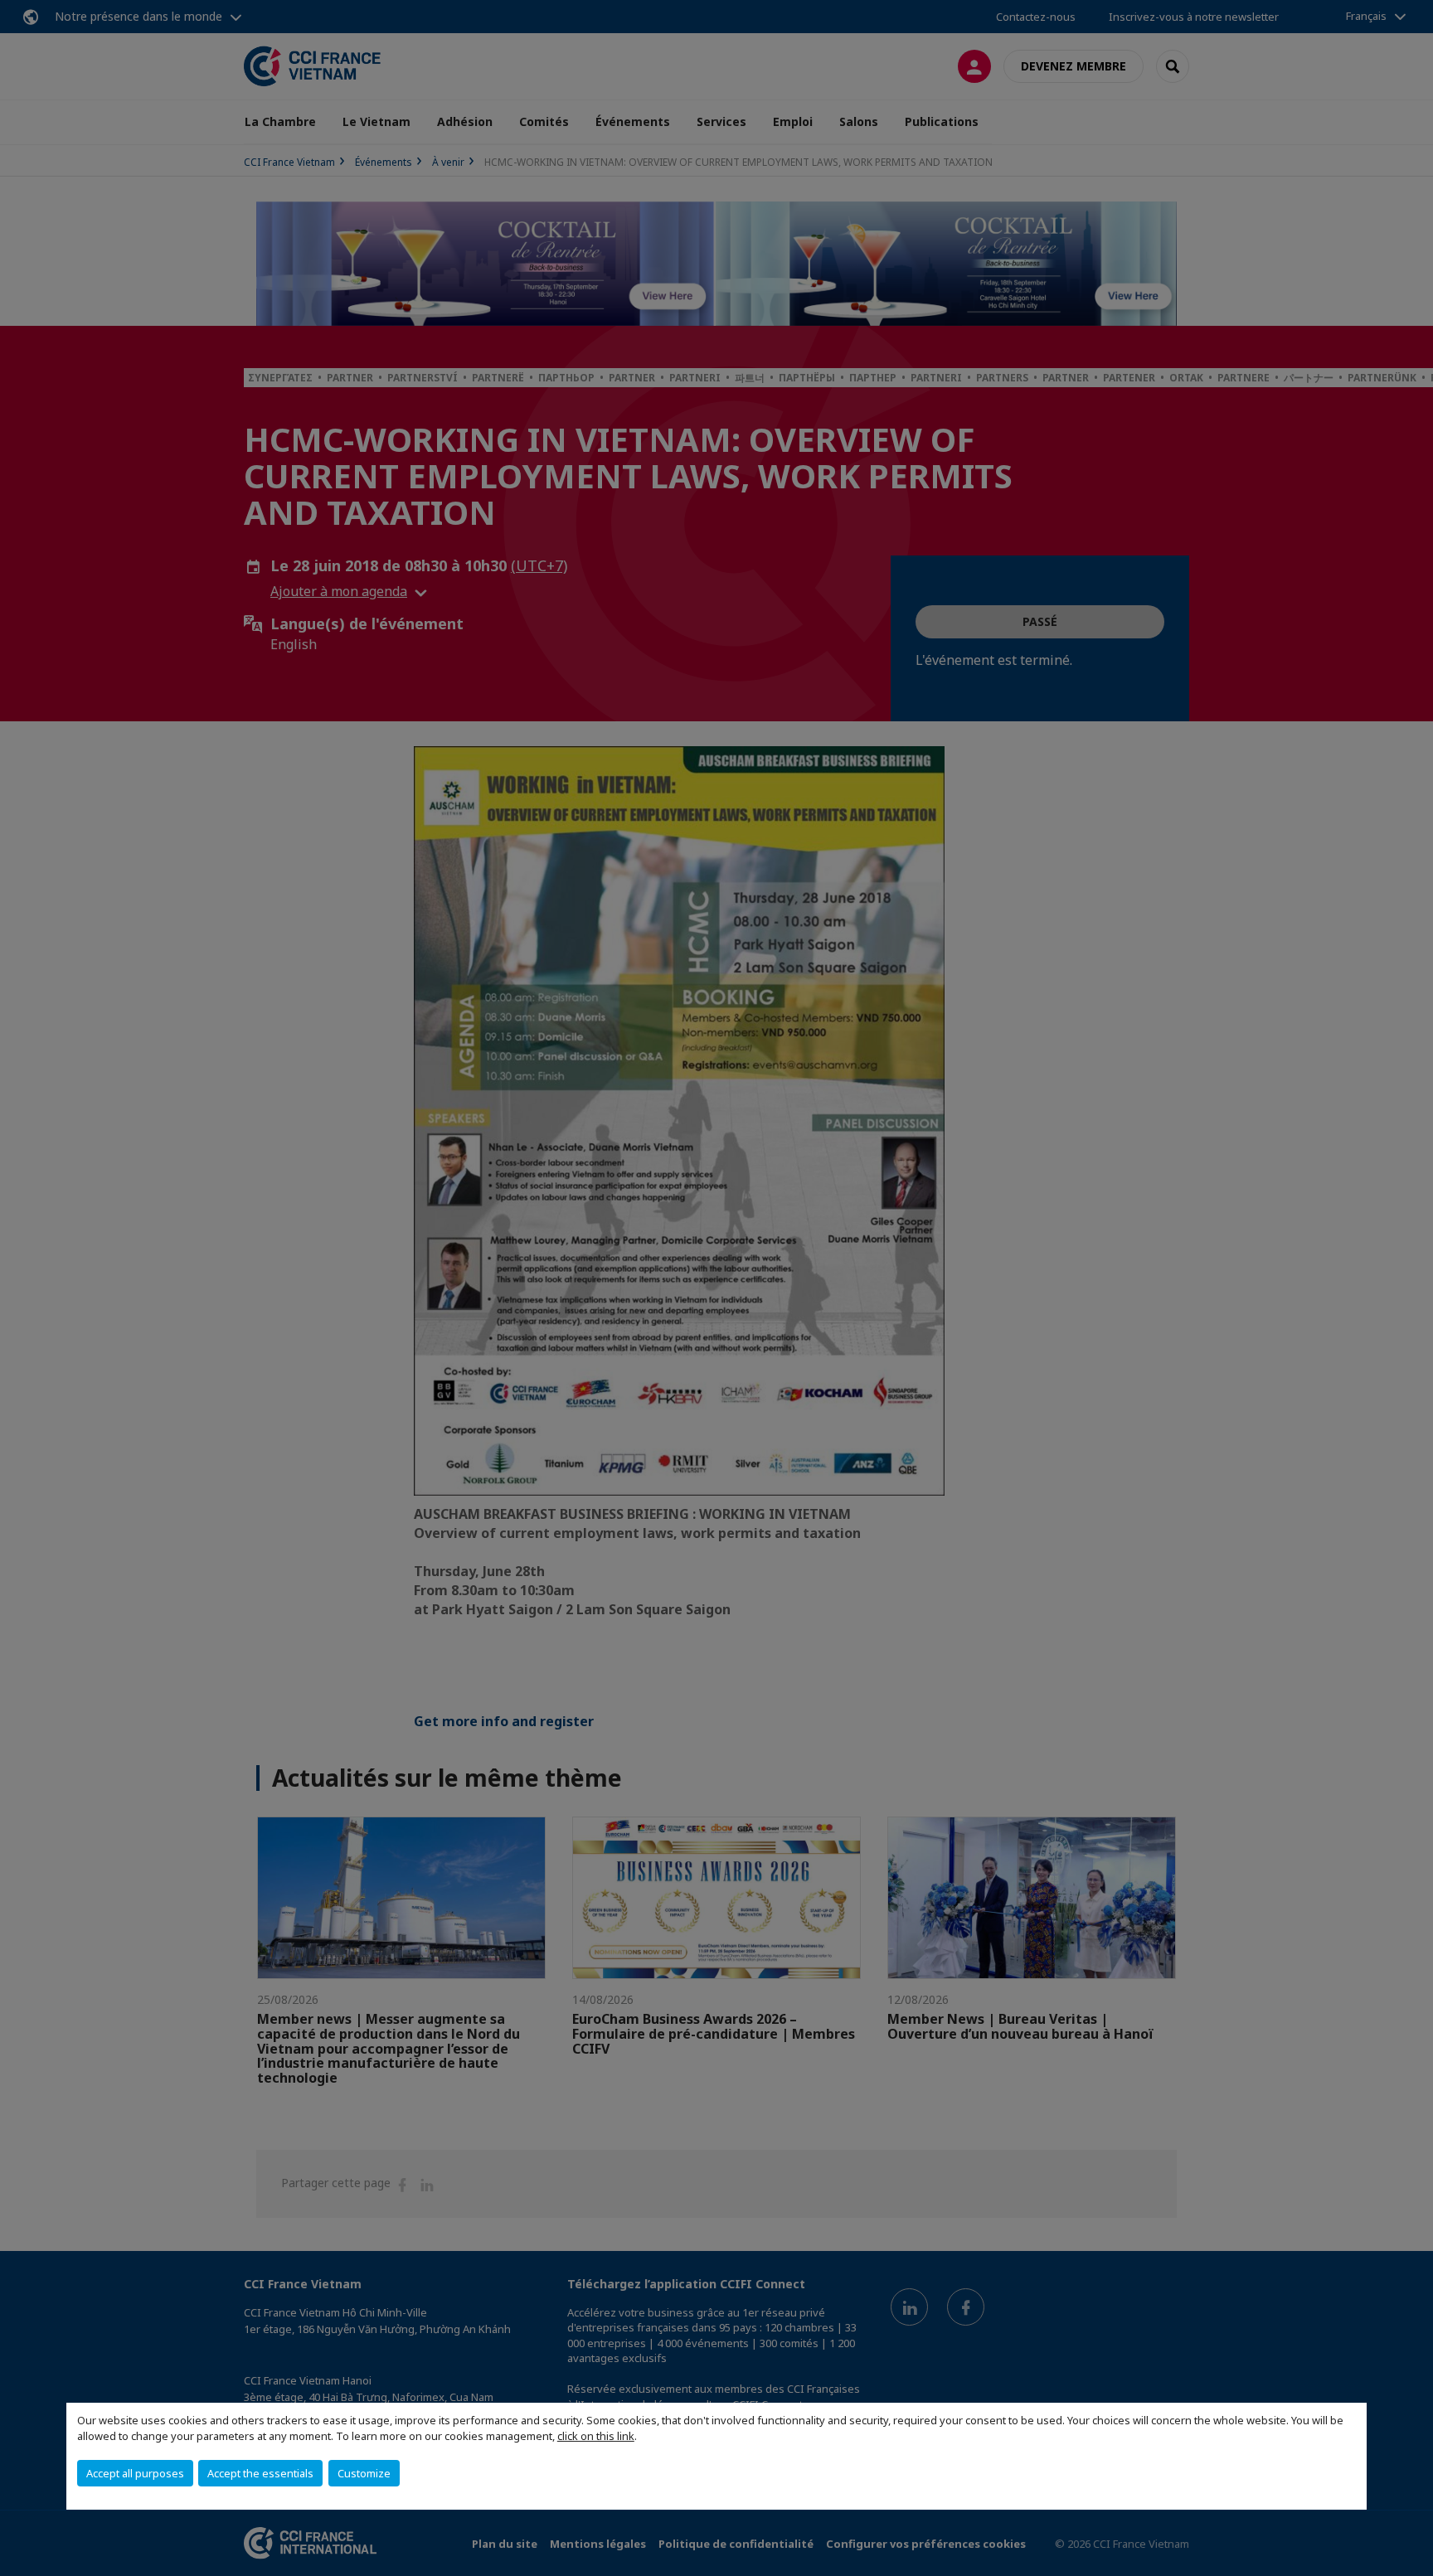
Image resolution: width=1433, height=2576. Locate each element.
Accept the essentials (260, 2473)
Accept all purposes (135, 2473)
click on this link (596, 2436)
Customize (364, 2473)
